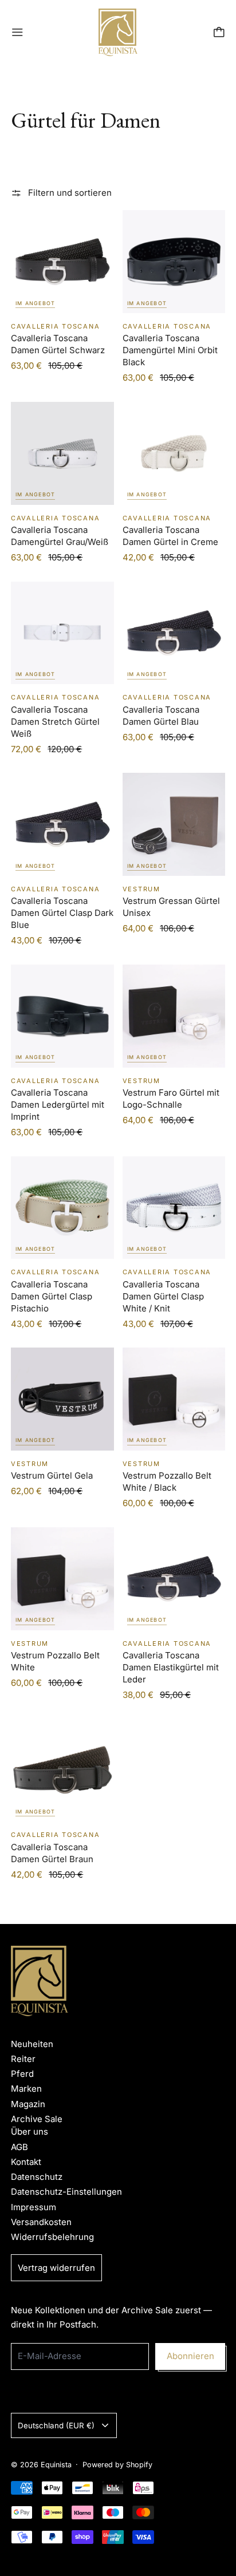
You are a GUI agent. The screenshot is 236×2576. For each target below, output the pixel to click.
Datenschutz (37, 2177)
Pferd (22, 2074)
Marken (26, 2089)
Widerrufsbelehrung (52, 2237)
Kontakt (26, 2162)
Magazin (28, 2104)
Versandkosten (41, 2222)
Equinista (56, 2465)
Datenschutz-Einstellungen (66, 2192)
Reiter (23, 2059)
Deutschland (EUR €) (56, 2425)
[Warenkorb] (219, 32)
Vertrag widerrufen (56, 2268)
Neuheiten (32, 2044)
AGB (19, 2147)
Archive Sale (37, 2119)
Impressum (34, 2207)
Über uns (29, 2131)
